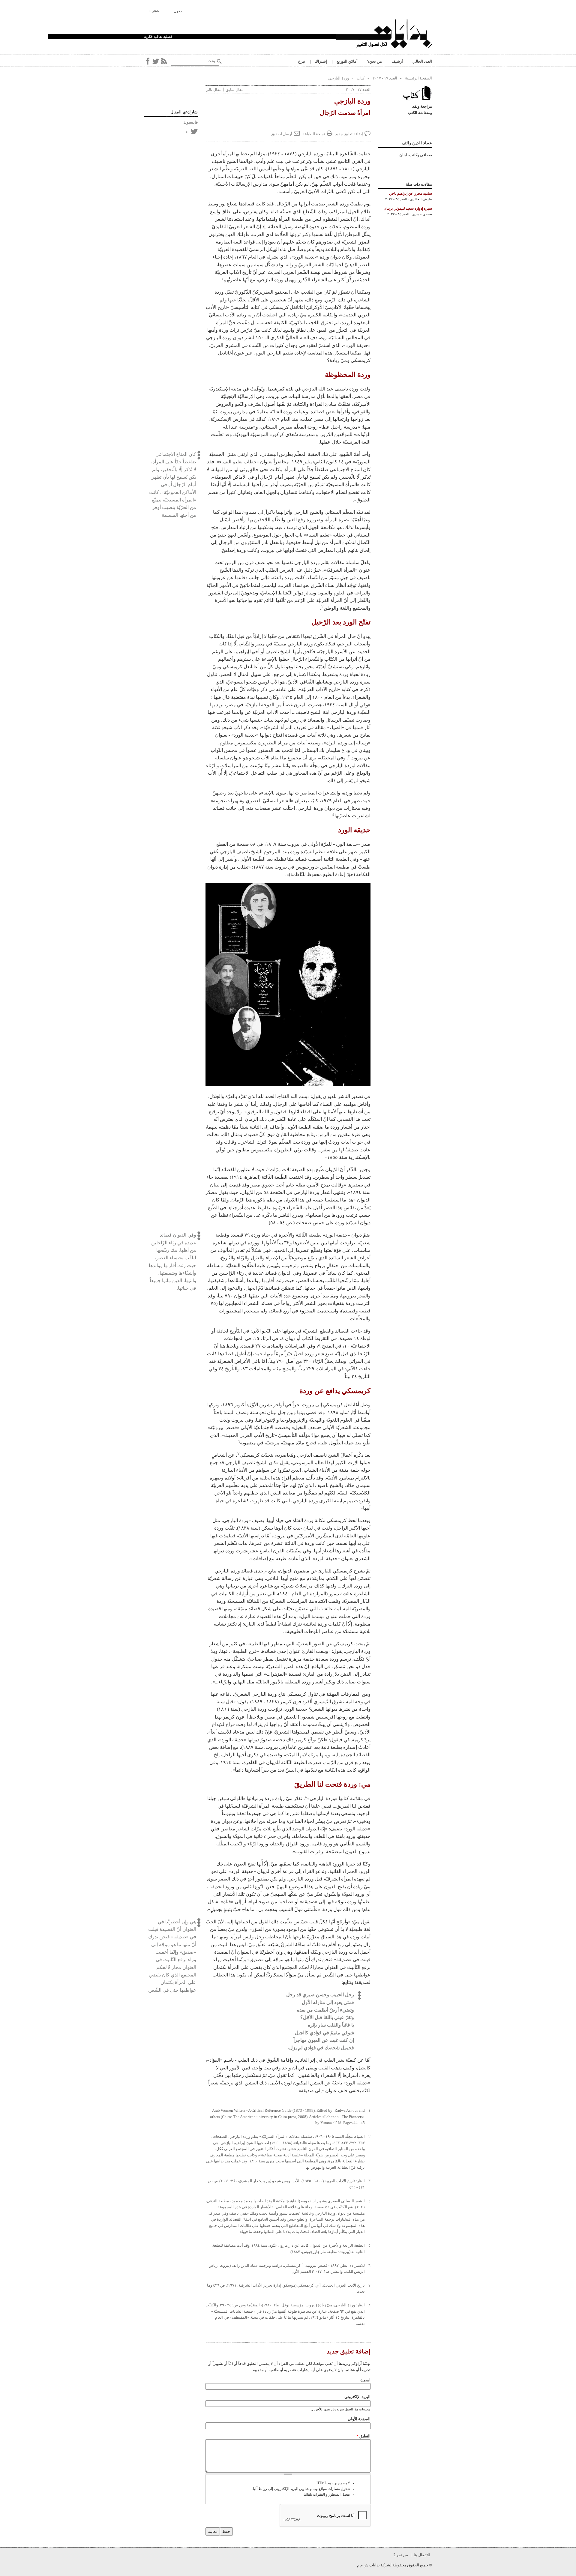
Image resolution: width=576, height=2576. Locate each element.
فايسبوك (190, 122)
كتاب (361, 78)
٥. (369, 2245)
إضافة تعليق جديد (349, 134)
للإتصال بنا (422, 2555)
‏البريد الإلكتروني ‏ (357, 2397)
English (154, 11)
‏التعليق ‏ (363, 2436)
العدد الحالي (422, 61)
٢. (369, 2137)
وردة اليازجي (339, 78)
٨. (369, 2305)
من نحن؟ (375, 61)
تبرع (302, 61)
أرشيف (397, 61)
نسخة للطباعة (314, 134)
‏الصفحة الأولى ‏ (359, 2419)
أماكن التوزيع (347, 61)
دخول (178, 11)
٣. (369, 2181)
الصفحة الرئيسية (418, 78)
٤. (369, 2201)
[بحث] (219, 61)
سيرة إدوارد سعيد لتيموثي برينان (408, 209)
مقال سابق (235, 90)
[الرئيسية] (384, 34)
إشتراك (321, 61)
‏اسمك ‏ (365, 2380)
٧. (369, 2285)
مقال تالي (213, 90)
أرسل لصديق (282, 134)
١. (369, 2111)
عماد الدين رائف (417, 143)
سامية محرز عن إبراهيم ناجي (411, 194)
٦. (369, 2266)
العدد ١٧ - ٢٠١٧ (385, 78)
